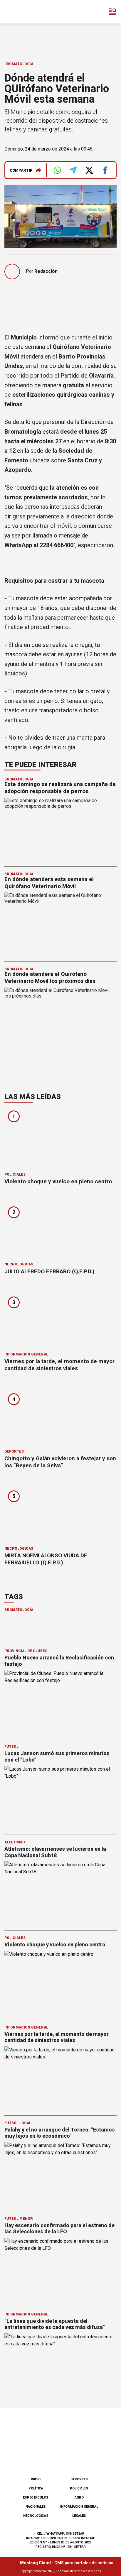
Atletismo (15, 1842)
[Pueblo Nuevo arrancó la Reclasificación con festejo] (60, 1702)
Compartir (21, 170)
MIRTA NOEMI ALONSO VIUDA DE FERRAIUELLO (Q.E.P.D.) (46, 1559)
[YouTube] (70, 2457)
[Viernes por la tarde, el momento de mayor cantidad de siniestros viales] (60, 1319)
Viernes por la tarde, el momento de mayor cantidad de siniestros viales (59, 1365)
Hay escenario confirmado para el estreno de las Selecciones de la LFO (59, 2228)
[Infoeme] (29, 12)
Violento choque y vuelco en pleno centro (58, 1181)
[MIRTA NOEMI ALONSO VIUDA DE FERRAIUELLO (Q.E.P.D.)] (60, 1513)
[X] (90, 2457)
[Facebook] (31, 2457)
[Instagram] (51, 2457)
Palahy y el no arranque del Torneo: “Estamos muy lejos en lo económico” (60, 2133)
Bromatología (19, 64)
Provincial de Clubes (26, 1651)
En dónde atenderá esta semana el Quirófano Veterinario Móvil (49, 883)
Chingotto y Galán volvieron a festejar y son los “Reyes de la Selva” (60, 1462)
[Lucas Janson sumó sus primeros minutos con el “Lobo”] (60, 1797)
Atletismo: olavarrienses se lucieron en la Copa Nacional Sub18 (55, 1852)
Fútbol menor (19, 2219)
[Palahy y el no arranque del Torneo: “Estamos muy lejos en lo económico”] (60, 2174)
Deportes (14, 1451)
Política (36, 2488)
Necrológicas (19, 1264)
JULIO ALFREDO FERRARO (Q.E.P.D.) (49, 1271)
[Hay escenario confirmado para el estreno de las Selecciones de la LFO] (60, 2269)
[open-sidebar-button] (113, 12)
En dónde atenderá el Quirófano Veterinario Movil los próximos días (50, 977)
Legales (79, 2516)
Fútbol (11, 1747)
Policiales (15, 1174)
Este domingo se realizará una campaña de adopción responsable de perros (60, 788)
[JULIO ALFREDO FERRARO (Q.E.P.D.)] (60, 1229)
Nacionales (36, 2507)
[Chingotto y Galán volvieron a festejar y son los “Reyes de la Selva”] (60, 1415)
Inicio (36, 2479)
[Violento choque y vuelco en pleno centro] (60, 1139)
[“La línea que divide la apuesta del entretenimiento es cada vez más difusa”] (60, 2365)
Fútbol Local (18, 2123)
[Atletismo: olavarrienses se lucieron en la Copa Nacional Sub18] (60, 1893)
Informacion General (26, 1354)
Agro (79, 2498)
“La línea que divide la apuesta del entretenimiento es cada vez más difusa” (55, 2324)
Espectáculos (36, 2498)
